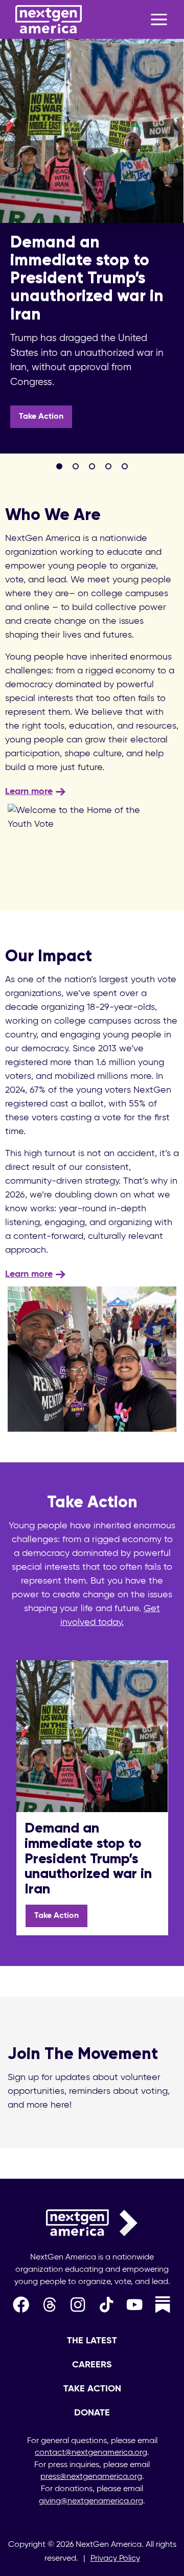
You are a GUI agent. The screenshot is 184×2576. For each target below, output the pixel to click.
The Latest (92, 2341)
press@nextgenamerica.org (91, 2477)
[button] (59, 466)
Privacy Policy (115, 2559)
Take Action (41, 417)
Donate (92, 2413)
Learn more (29, 792)
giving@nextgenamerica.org (91, 2501)
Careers (92, 2365)
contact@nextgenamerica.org (91, 2453)
